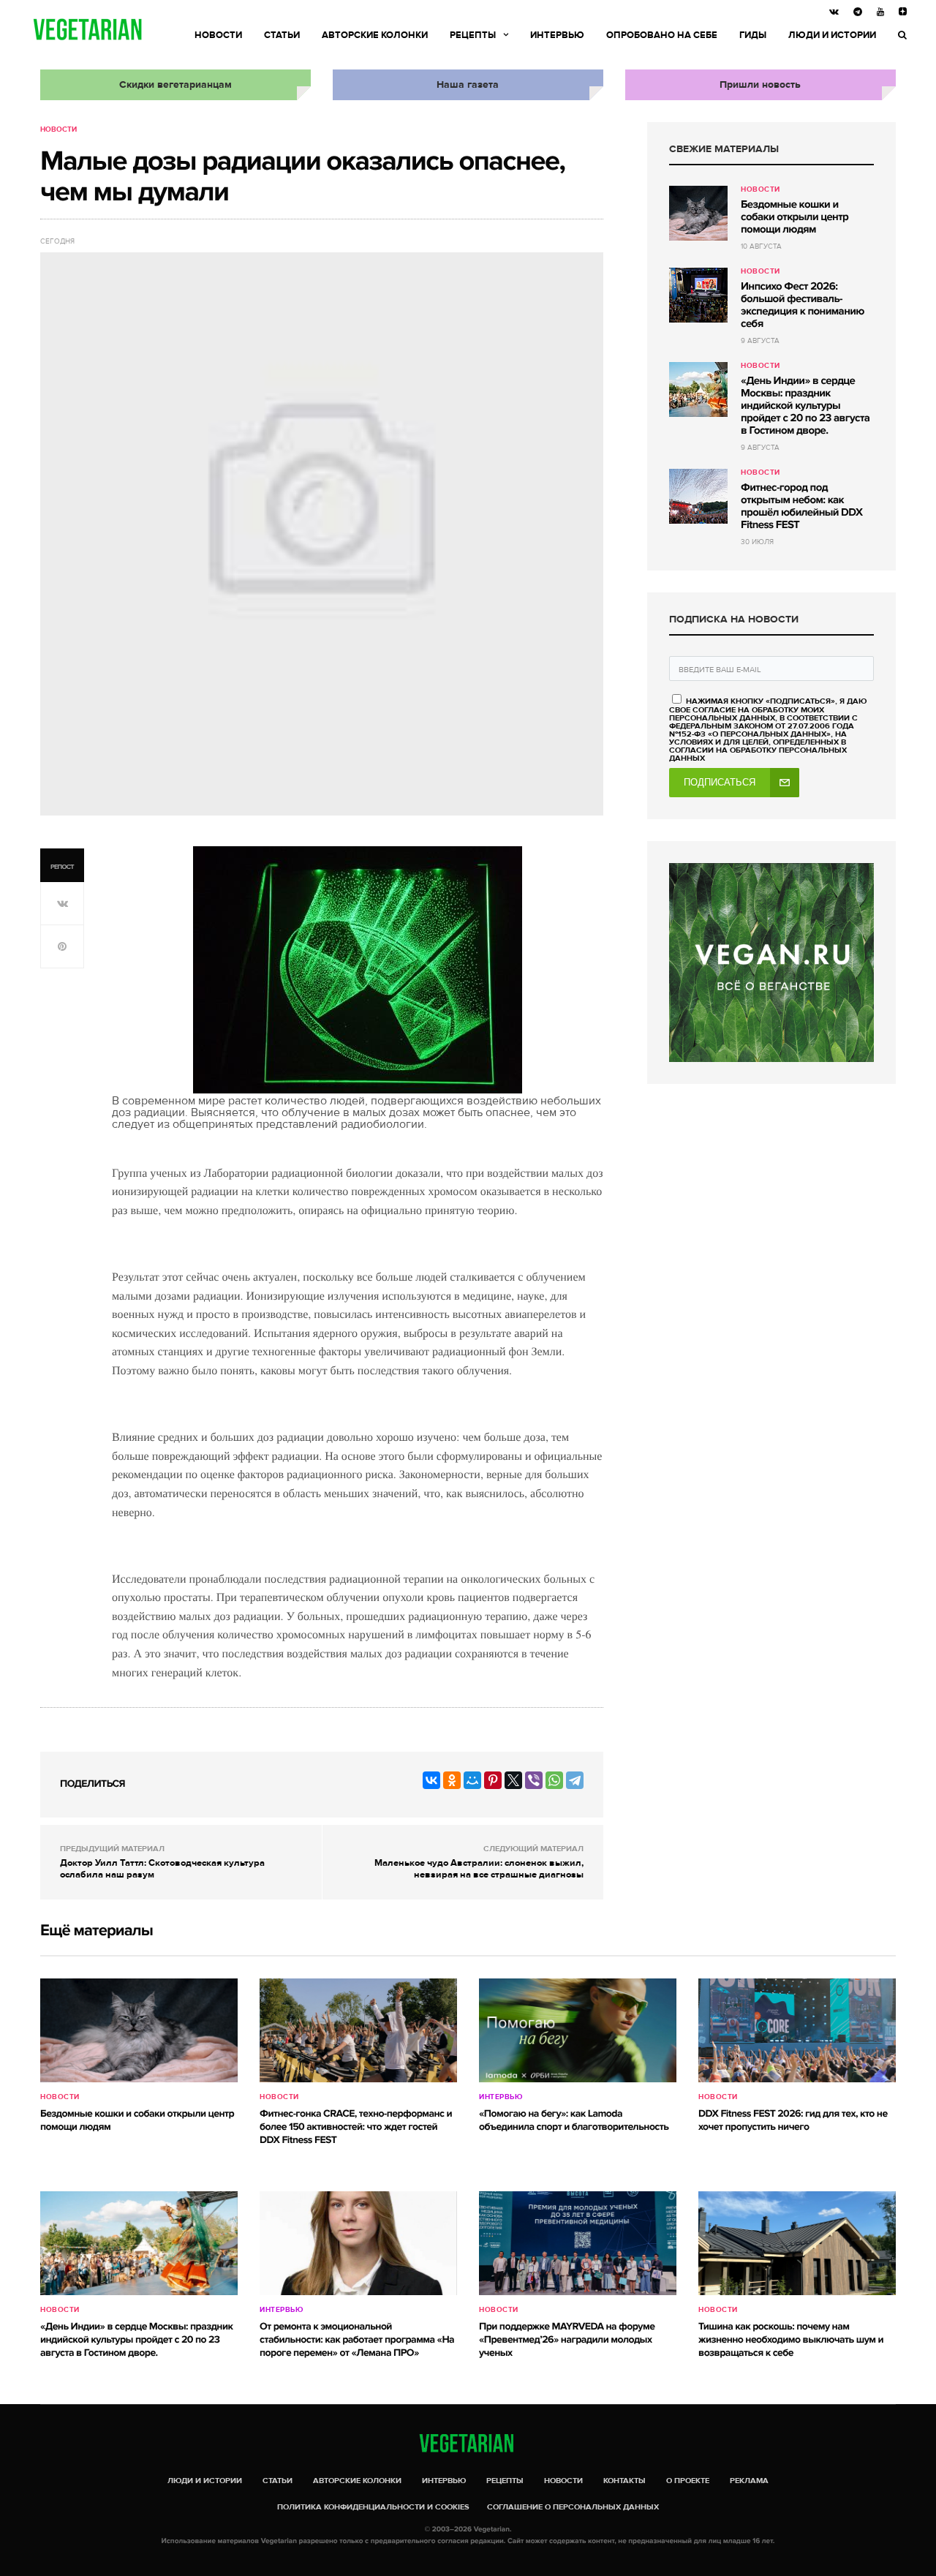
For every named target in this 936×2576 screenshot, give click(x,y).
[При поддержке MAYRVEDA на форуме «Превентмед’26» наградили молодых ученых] (578, 2243)
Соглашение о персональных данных (573, 2507)
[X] (513, 1780)
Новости (218, 35)
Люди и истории (832, 35)
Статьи (282, 35)
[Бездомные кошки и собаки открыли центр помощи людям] (698, 213)
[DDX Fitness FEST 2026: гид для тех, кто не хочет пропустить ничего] (797, 2030)
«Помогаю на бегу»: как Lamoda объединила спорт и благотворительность (574, 2121)
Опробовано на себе (662, 35)
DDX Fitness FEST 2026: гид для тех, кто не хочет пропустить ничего (793, 2121)
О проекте (688, 2481)
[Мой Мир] (472, 1780)
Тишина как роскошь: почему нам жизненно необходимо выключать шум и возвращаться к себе (791, 2340)
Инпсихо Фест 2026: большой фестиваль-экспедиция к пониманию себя (803, 305)
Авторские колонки (375, 35)
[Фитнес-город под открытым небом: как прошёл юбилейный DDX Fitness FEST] (698, 496)
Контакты (624, 2481)
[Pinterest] (493, 1780)
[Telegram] (575, 1780)
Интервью (557, 35)
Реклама (749, 2481)
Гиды (753, 35)
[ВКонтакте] (431, 1780)
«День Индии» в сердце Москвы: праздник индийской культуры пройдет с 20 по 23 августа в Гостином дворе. (805, 406)
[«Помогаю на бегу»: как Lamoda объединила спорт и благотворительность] (578, 2030)
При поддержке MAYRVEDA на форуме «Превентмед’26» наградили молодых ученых (567, 2340)
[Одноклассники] (452, 1780)
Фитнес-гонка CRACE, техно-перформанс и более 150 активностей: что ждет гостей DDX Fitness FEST (356, 2127)
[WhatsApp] (554, 1780)
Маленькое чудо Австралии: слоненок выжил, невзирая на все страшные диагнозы (479, 1869)
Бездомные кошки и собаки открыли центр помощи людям (795, 217)
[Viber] (534, 1780)
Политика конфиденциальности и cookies (373, 2507)
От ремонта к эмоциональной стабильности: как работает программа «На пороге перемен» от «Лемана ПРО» (357, 2340)
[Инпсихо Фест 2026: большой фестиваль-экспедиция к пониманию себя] (698, 295)
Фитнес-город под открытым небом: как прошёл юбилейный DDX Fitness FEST (801, 506)
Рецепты (473, 35)
